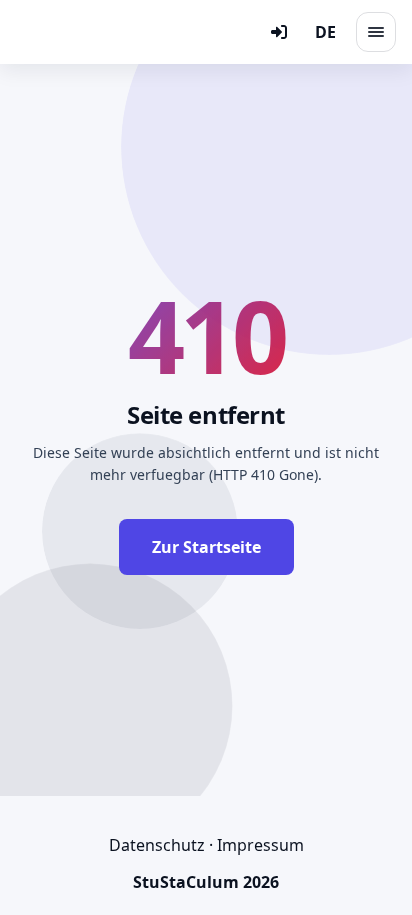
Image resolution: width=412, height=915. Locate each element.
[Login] (279, 32)
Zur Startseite (206, 547)
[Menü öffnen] (376, 32)
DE (325, 32)
